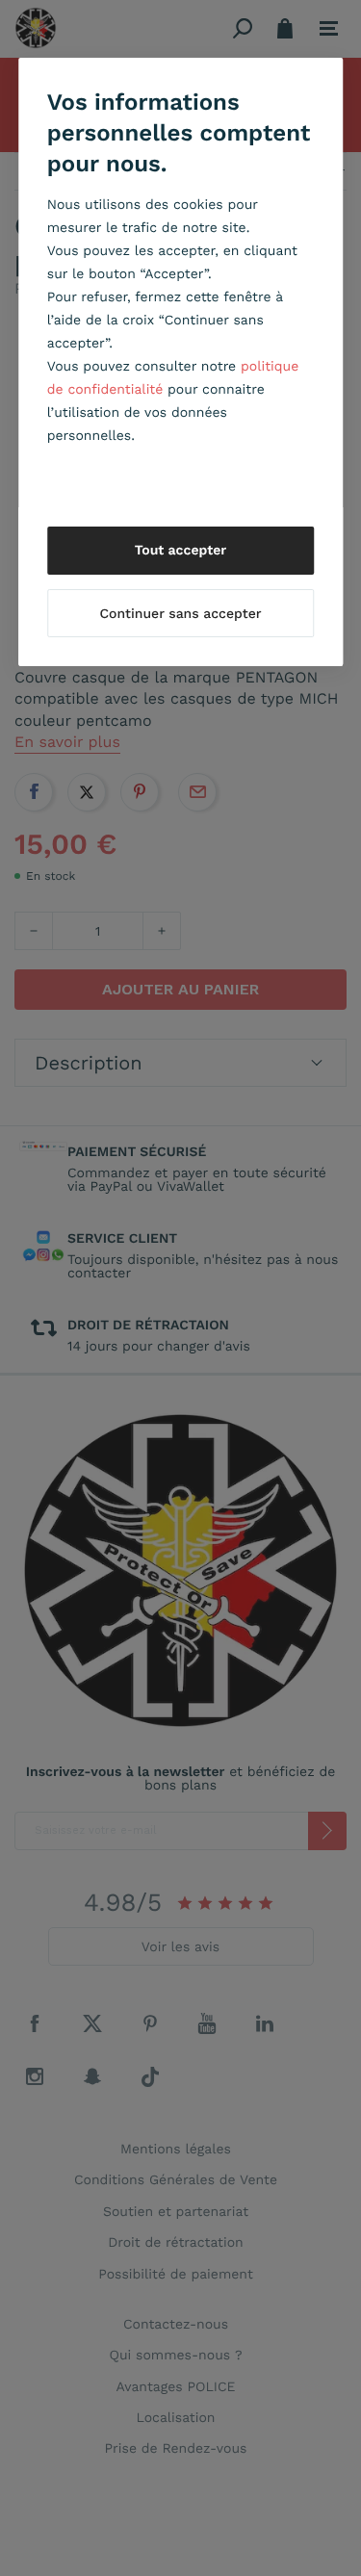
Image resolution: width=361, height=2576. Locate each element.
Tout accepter (181, 551)
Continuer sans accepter (180, 614)
